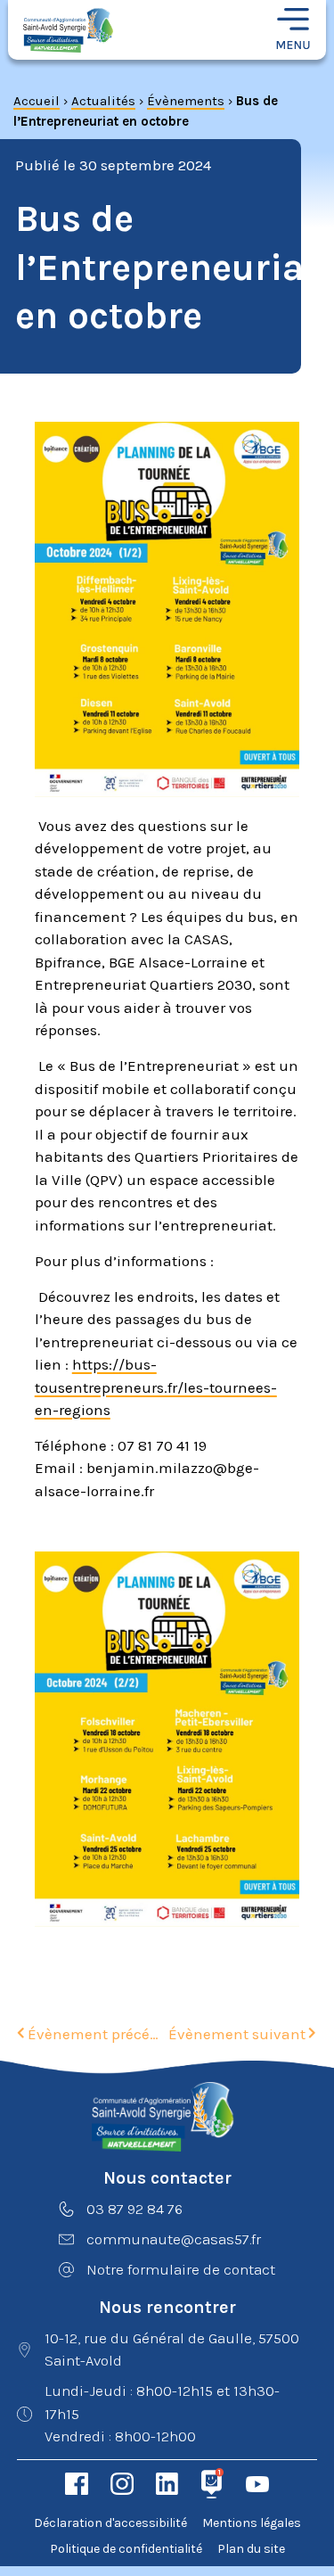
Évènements (186, 101)
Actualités (103, 101)
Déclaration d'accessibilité (110, 2523)
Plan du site (251, 2549)
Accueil (37, 101)
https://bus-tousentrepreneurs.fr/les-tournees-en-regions (156, 1387)
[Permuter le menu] (293, 30)
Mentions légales (252, 2523)
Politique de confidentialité (126, 2549)
